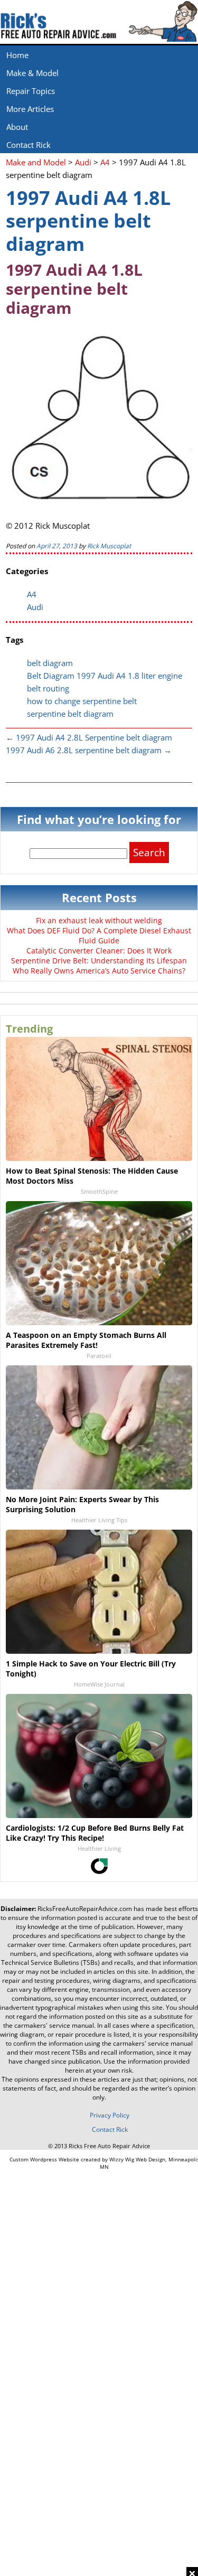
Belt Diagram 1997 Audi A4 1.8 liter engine (105, 676)
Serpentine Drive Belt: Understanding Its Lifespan (99, 961)
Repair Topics (31, 91)
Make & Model (32, 73)
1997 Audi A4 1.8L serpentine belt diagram (88, 221)
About (17, 127)
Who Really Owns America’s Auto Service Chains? (99, 971)
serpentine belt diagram (70, 714)
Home (17, 55)
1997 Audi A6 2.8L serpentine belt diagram (89, 750)
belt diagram (50, 663)
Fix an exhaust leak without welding (99, 920)
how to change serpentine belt (82, 701)
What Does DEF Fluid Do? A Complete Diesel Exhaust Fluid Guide (99, 935)
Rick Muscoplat (109, 546)
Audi (35, 607)
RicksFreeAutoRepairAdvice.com (85, 1909)
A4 (32, 594)
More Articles (30, 109)
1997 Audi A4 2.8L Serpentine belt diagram (89, 737)
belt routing (48, 688)
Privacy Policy (110, 2115)
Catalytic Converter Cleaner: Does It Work (99, 950)
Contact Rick (29, 145)
